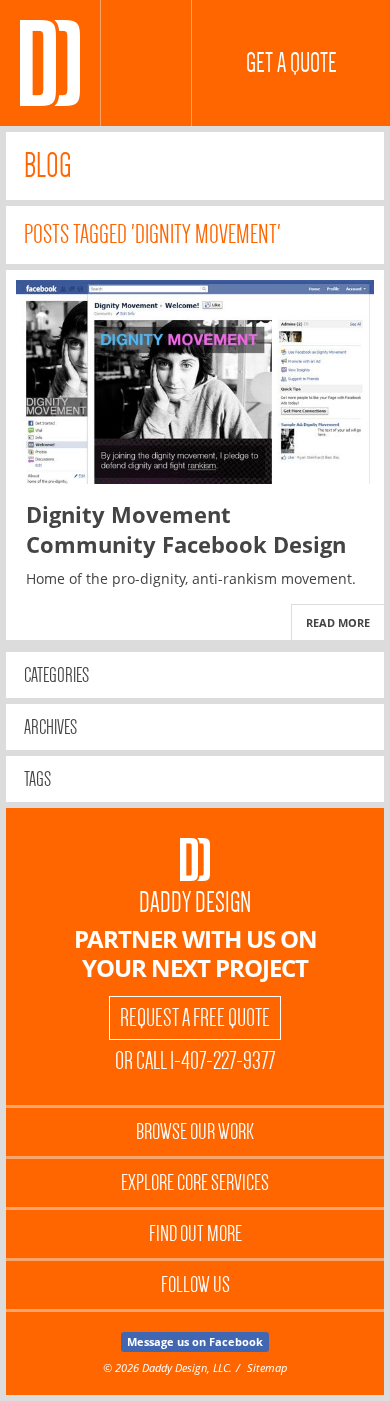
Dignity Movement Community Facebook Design (186, 529)
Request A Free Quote (195, 1018)
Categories (56, 675)
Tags (37, 779)
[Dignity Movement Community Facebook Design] (195, 382)
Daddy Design (195, 902)
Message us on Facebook (195, 1341)
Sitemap (267, 1367)
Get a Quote (291, 63)
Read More (338, 622)
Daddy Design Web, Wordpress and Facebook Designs (50, 63)
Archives (50, 727)
